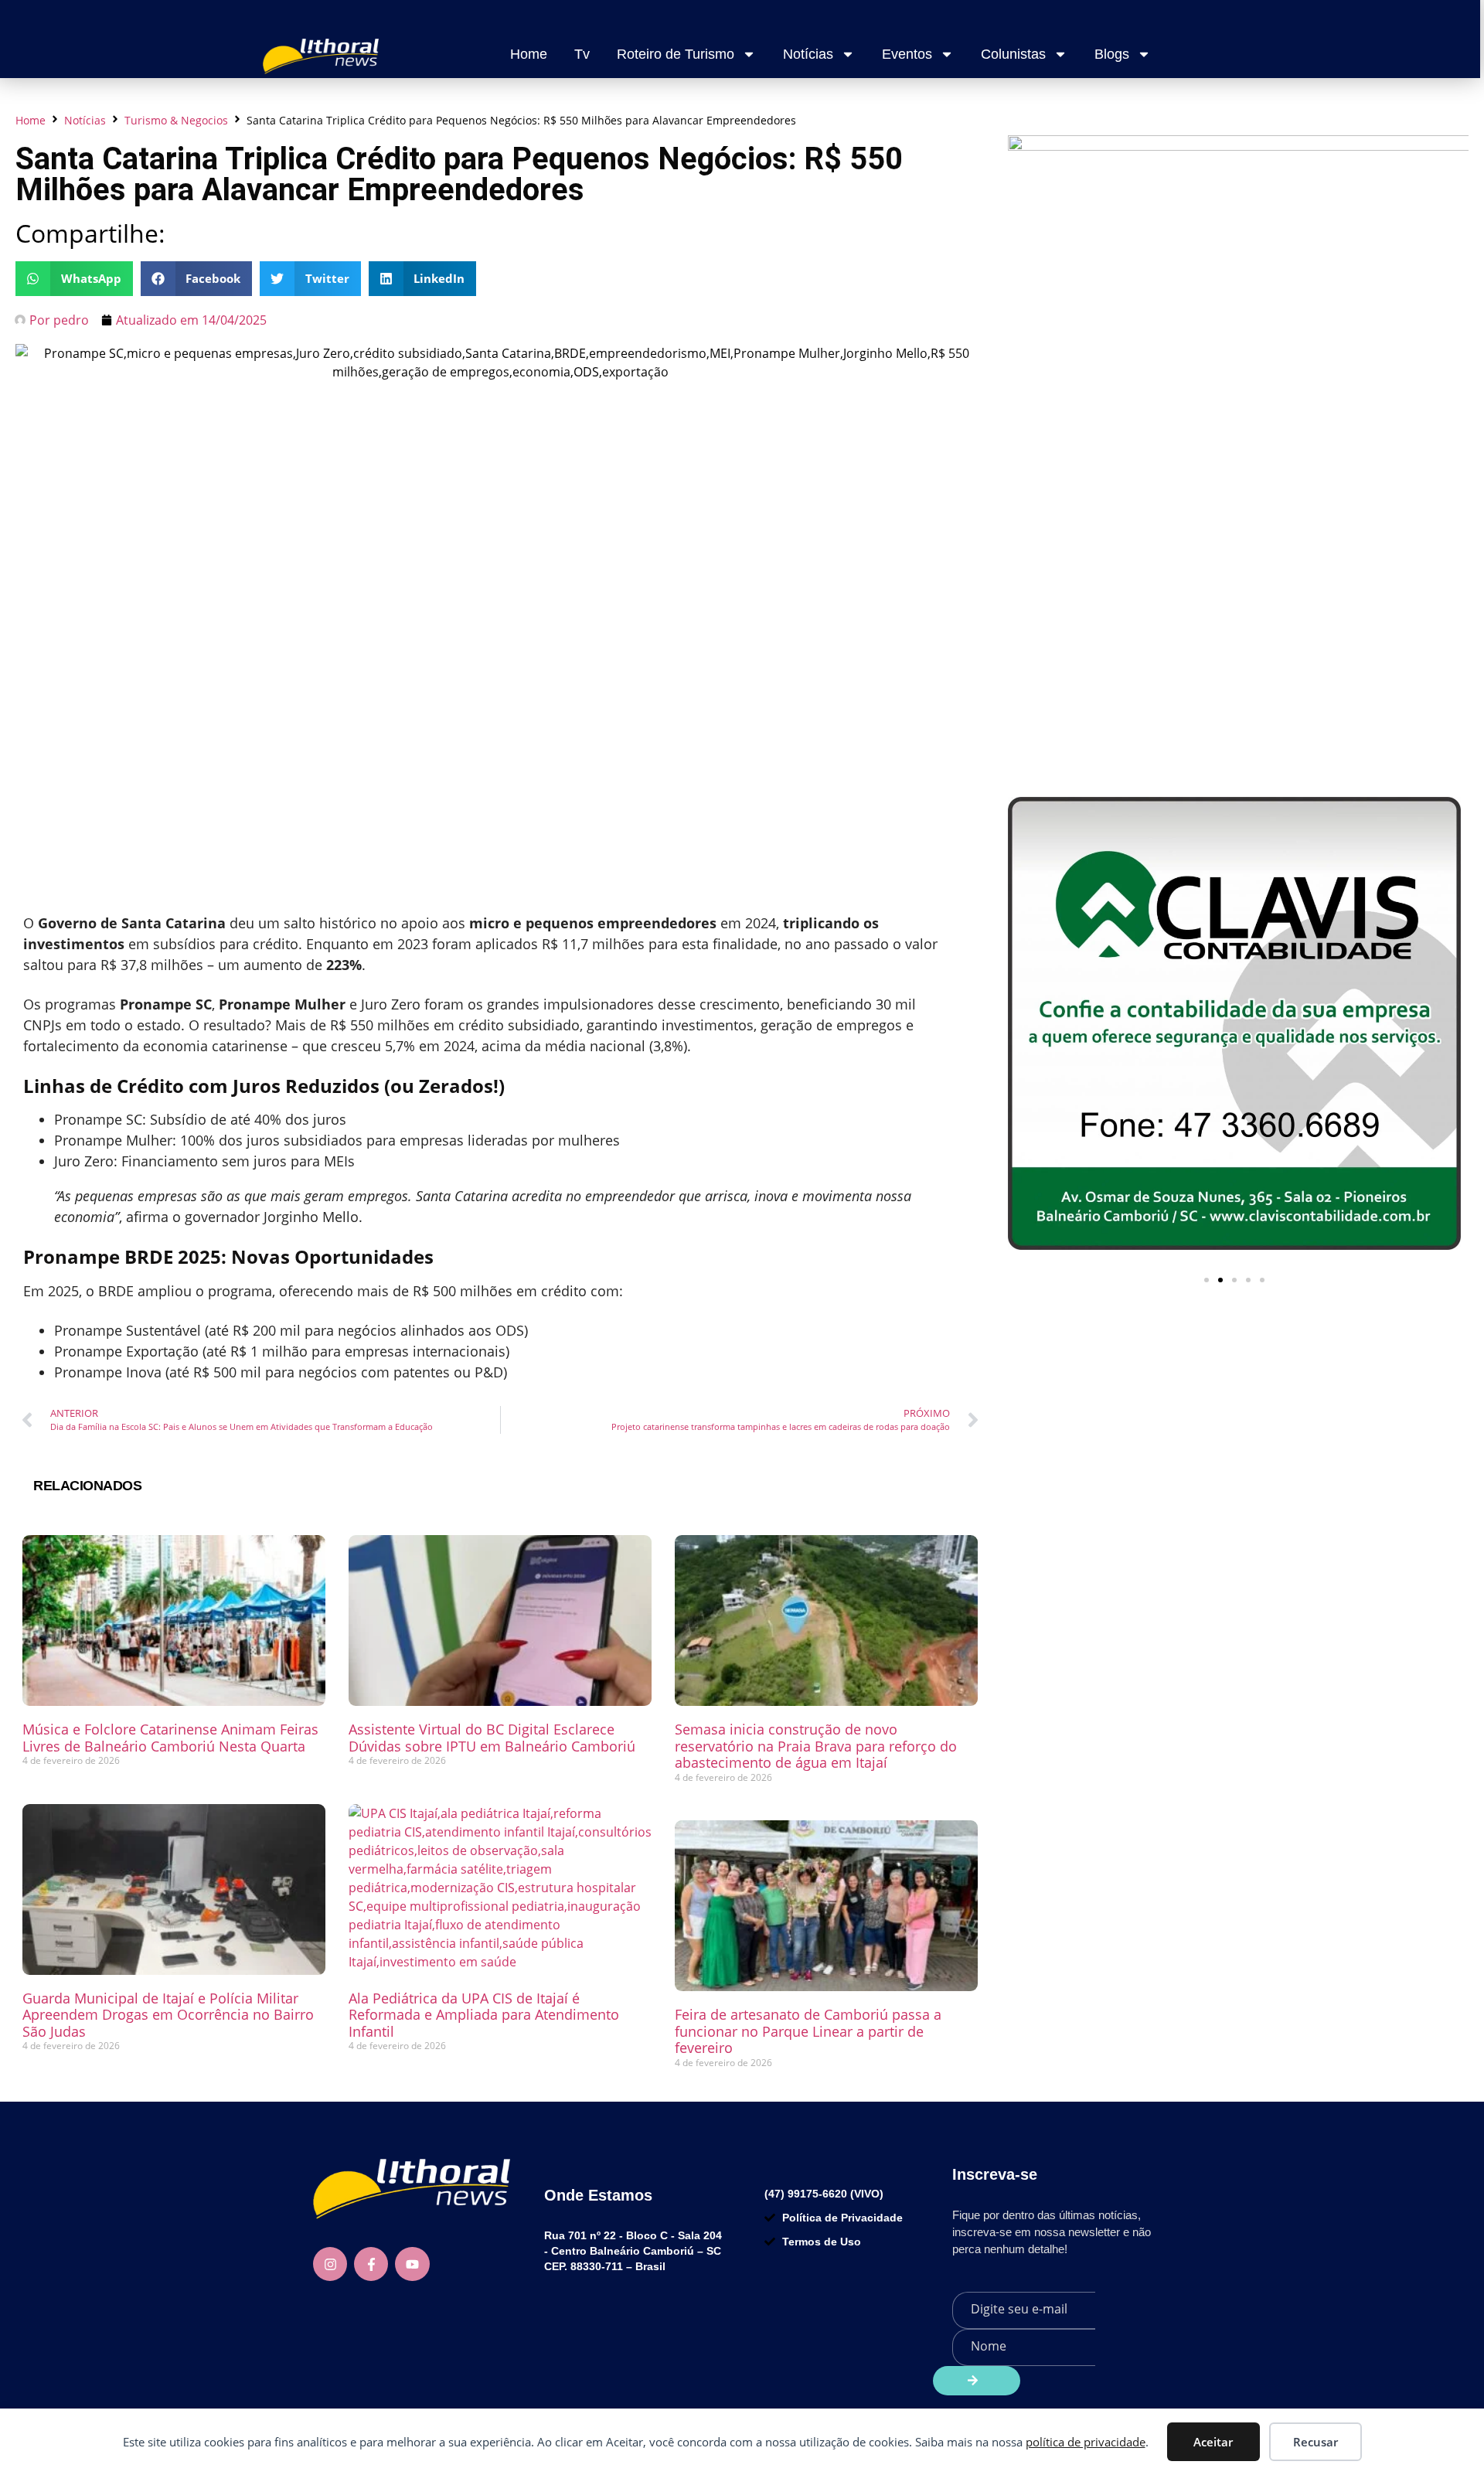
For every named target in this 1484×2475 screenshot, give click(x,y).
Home (529, 54)
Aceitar (1213, 2442)
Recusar (1316, 2442)
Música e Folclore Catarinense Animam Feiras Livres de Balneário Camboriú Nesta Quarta (170, 1738)
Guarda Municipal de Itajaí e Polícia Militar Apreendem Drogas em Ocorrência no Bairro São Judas (168, 2015)
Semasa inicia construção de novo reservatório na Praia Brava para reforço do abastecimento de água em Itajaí (816, 1746)
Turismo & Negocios (176, 120)
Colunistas (1013, 54)
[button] (74, 279)
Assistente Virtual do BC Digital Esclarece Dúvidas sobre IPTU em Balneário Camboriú (492, 1738)
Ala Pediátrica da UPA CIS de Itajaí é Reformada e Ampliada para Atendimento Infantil (484, 2015)
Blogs (1112, 54)
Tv (582, 54)
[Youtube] (412, 2264)
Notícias (808, 54)
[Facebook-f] (371, 2264)
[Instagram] (330, 2264)
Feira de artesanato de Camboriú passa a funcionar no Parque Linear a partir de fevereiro (808, 2031)
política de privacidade (1086, 2442)
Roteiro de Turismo (676, 54)
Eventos (907, 54)
